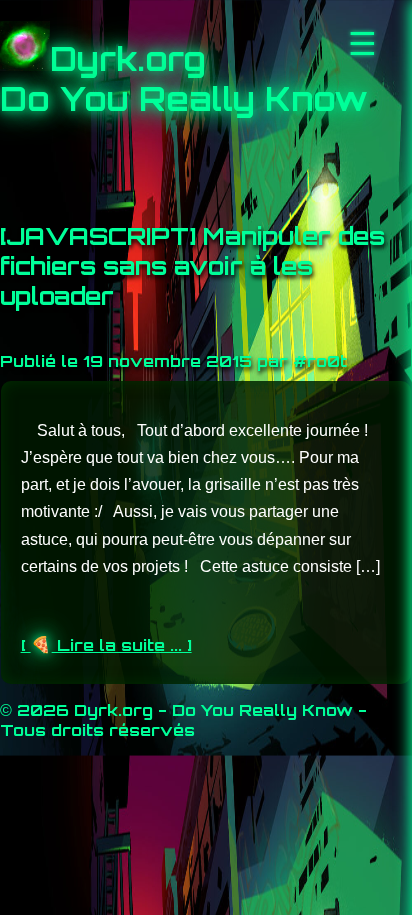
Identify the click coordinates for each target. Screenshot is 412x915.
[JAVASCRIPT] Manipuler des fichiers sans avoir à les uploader (192, 266)
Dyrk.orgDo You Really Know (184, 79)
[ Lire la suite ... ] (106, 645)
